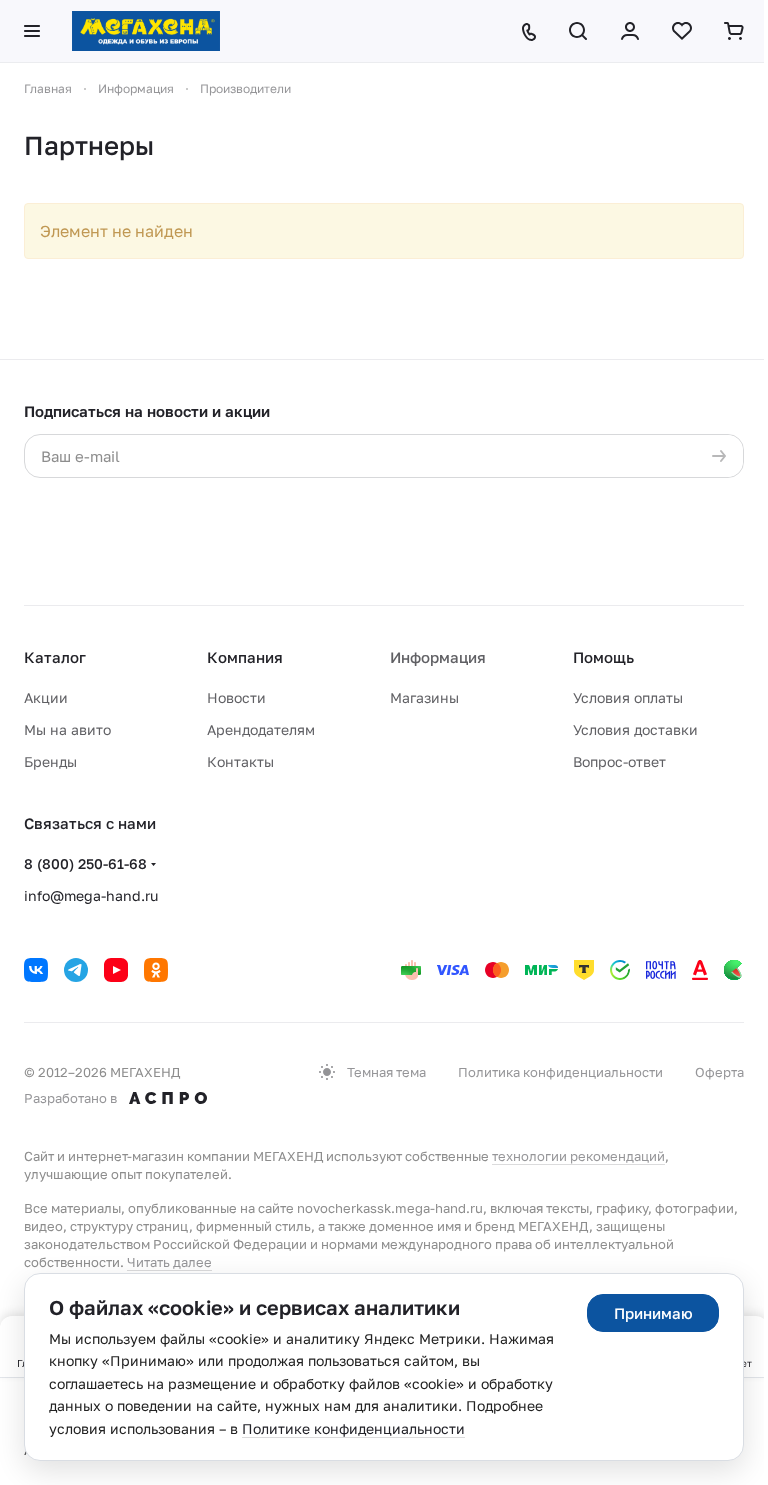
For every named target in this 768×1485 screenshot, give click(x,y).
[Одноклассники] (156, 970)
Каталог (55, 657)
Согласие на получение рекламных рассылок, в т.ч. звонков (520, 556)
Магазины (424, 697)
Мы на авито (67, 729)
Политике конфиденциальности (353, 1428)
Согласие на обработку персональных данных (527, 497)
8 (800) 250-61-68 (85, 863)
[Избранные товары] (682, 31)
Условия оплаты (628, 697)
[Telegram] (76, 970)
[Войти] (630, 31)
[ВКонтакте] (36, 970)
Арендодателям (261, 729)
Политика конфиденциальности (560, 1072)
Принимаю (653, 1313)
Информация (438, 657)
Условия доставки (635, 729)
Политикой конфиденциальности (260, 516)
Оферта (719, 1072)
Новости (236, 697)
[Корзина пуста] (734, 31)
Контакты (240, 761)
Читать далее (169, 1262)
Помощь (603, 657)
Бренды (50, 761)
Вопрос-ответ (619, 761)
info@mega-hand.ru (91, 895)
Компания (245, 657)
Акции (46, 697)
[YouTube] (116, 970)
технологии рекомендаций (578, 1156)
